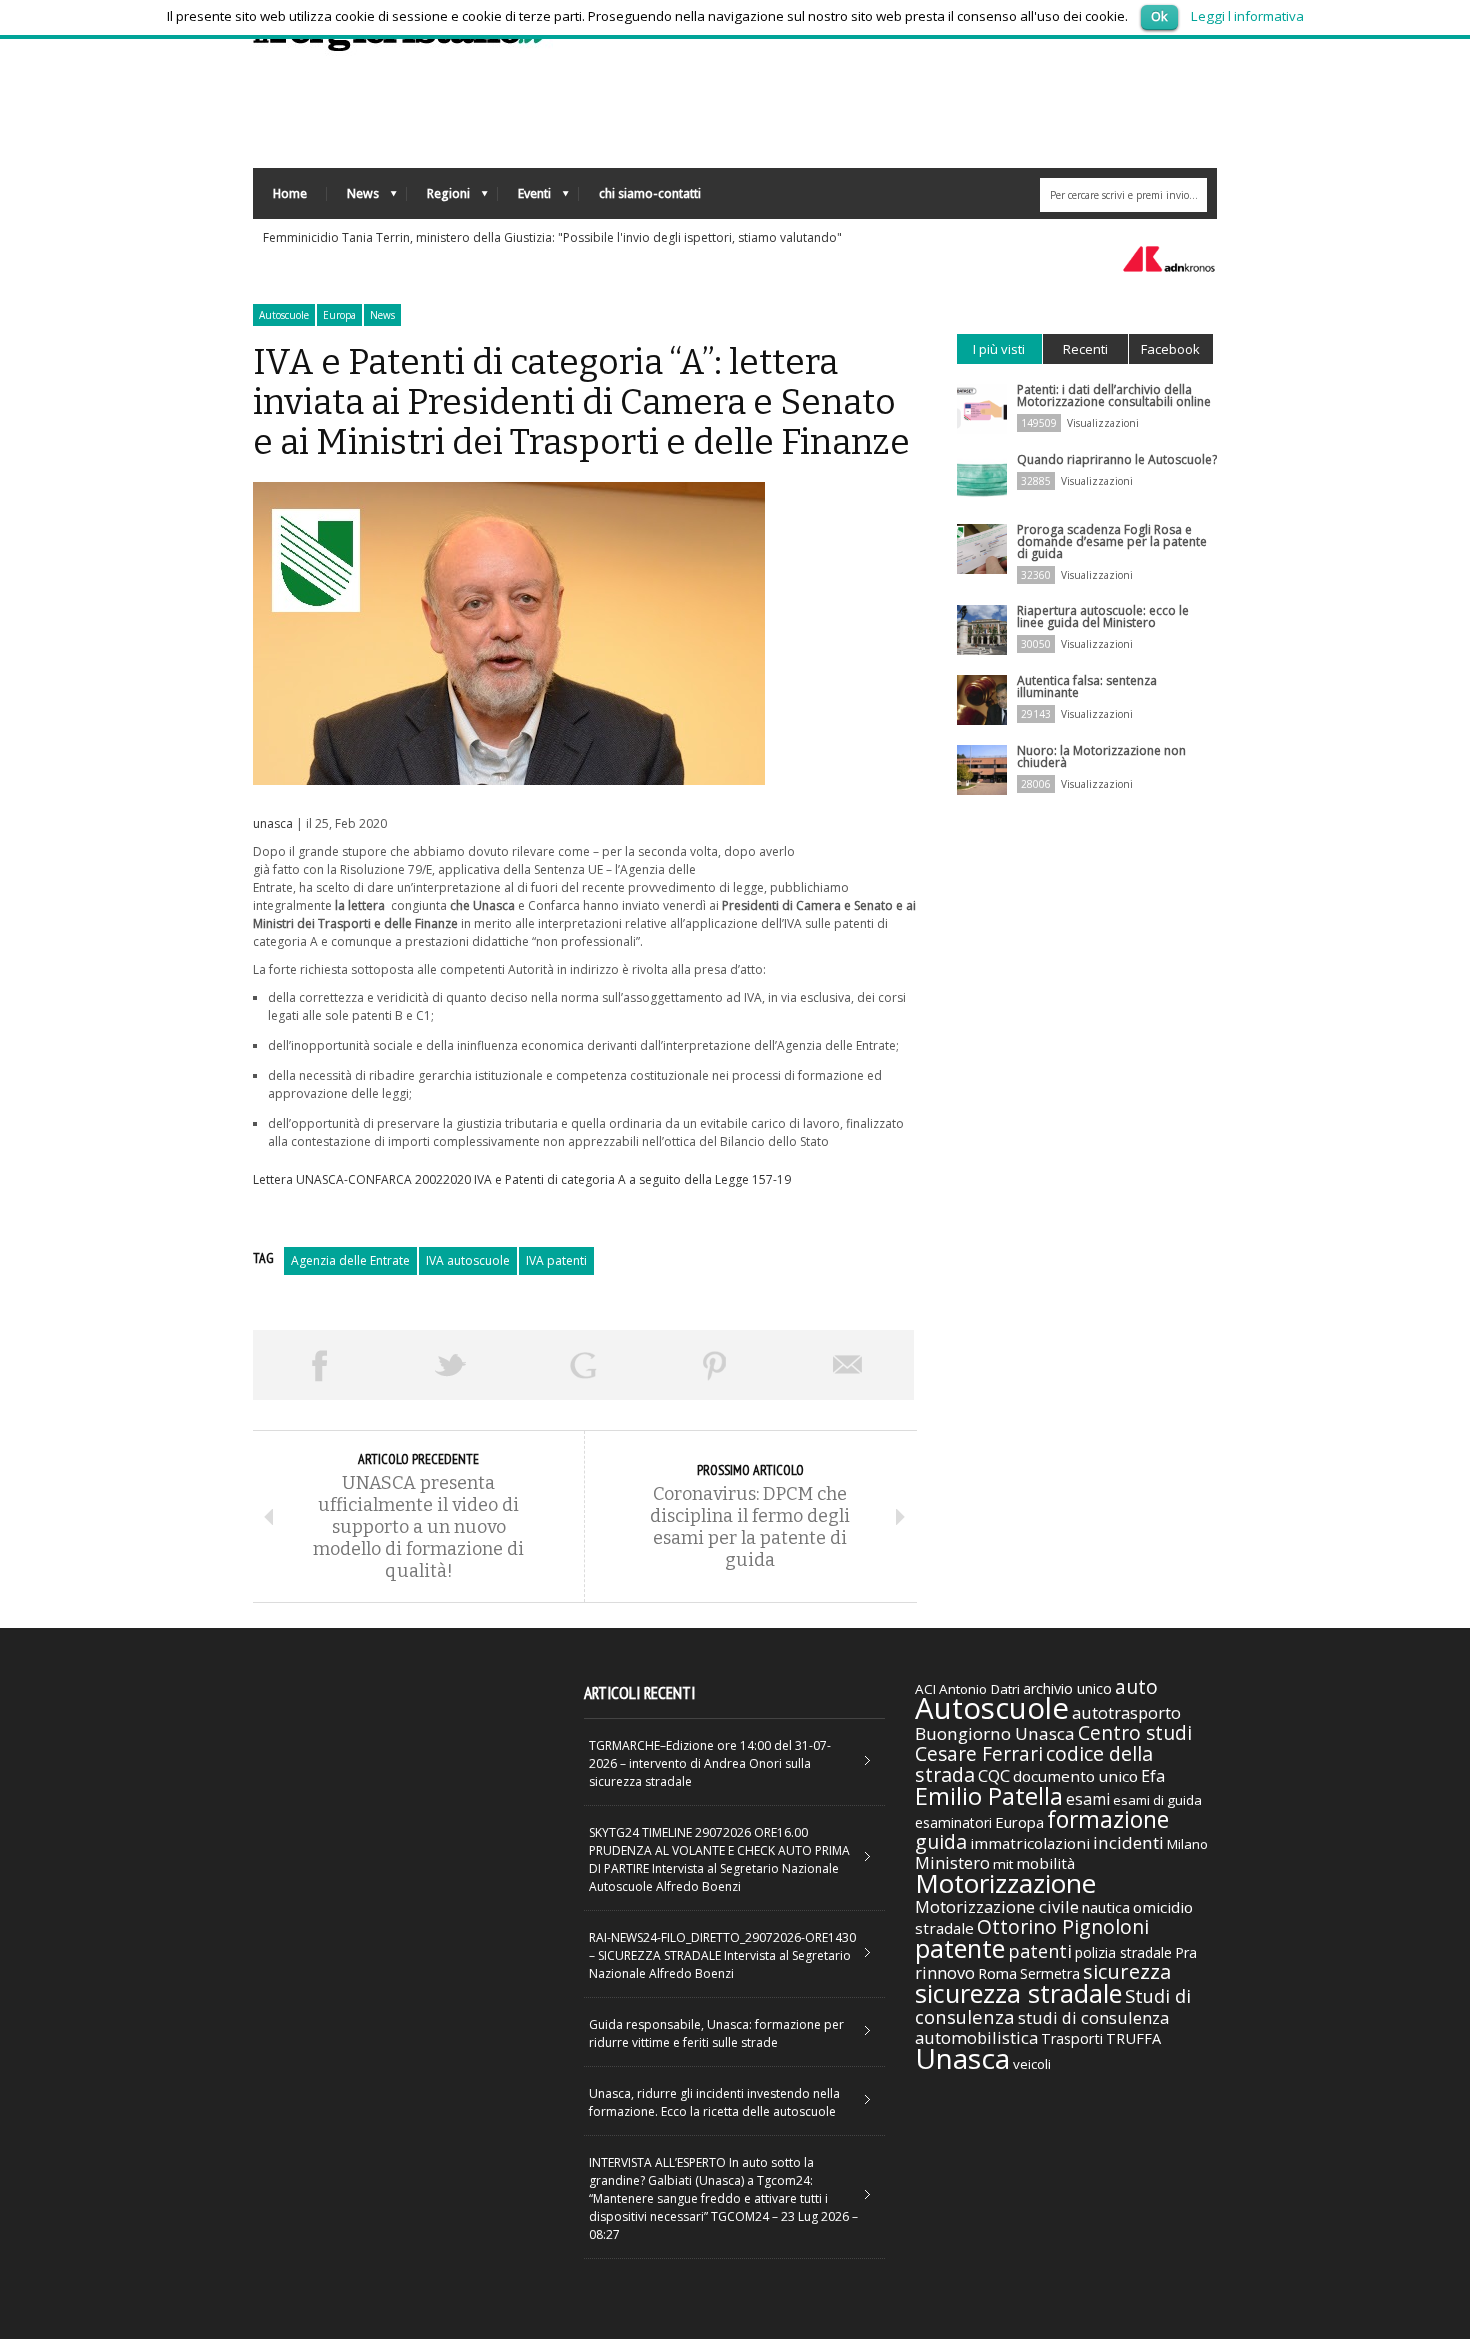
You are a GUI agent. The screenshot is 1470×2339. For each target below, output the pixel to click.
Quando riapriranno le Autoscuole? (1117, 459)
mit (1003, 1864)
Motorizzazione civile (997, 1906)
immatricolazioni (1030, 1843)
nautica (1106, 1907)
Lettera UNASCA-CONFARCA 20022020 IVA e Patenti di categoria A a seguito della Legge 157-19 (522, 1179)
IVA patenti (556, 1260)
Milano (1187, 1844)
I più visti (999, 349)
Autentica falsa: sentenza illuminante (1087, 686)
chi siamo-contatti (650, 193)
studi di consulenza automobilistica (1042, 2027)
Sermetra (1050, 1973)
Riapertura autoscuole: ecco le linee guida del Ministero (1103, 616)
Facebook (1170, 349)
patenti (1040, 1951)
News (353, 198)
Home (290, 193)
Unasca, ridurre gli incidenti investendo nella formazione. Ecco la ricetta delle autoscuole (714, 2102)
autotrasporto (1126, 1712)
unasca (273, 823)
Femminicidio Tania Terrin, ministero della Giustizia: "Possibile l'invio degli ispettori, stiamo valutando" (552, 237)
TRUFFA (1133, 2038)
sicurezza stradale (1018, 1993)
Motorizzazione (1005, 1883)
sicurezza (1127, 1971)
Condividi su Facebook (319, 1365)
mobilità (1045, 1863)
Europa (339, 315)
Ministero (952, 1862)
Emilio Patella (989, 1796)
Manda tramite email (848, 1365)
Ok (1159, 16)
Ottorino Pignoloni (1063, 1926)
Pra (1186, 1952)
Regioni (438, 198)
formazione (1108, 1819)
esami (1088, 1799)
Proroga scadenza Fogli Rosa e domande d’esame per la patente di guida (1112, 541)
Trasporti (1072, 2038)
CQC (994, 1775)
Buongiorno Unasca (995, 1733)
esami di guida (1157, 1800)
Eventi (524, 198)
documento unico (1075, 1776)
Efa (1153, 1776)
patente (960, 1948)
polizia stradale (1123, 1952)
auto (1136, 1686)
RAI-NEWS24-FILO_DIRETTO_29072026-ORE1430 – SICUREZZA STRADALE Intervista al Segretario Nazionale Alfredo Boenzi (722, 1955)
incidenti (1128, 1842)
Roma (997, 1973)
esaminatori (953, 1822)
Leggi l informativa (1247, 16)
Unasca (962, 2058)
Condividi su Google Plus (583, 1365)
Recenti (1085, 349)
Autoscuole (284, 315)
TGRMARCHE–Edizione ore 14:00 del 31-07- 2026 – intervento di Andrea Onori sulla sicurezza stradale (710, 1763)
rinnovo (945, 1972)
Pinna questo (715, 1365)
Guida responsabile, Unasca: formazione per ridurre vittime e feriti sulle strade (716, 2033)
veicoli (1032, 2064)
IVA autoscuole (468, 1260)
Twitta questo (451, 1365)
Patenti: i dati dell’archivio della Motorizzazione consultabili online (1114, 395)
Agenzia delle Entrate (350, 1260)
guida (941, 1841)
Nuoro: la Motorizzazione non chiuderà (1101, 756)
